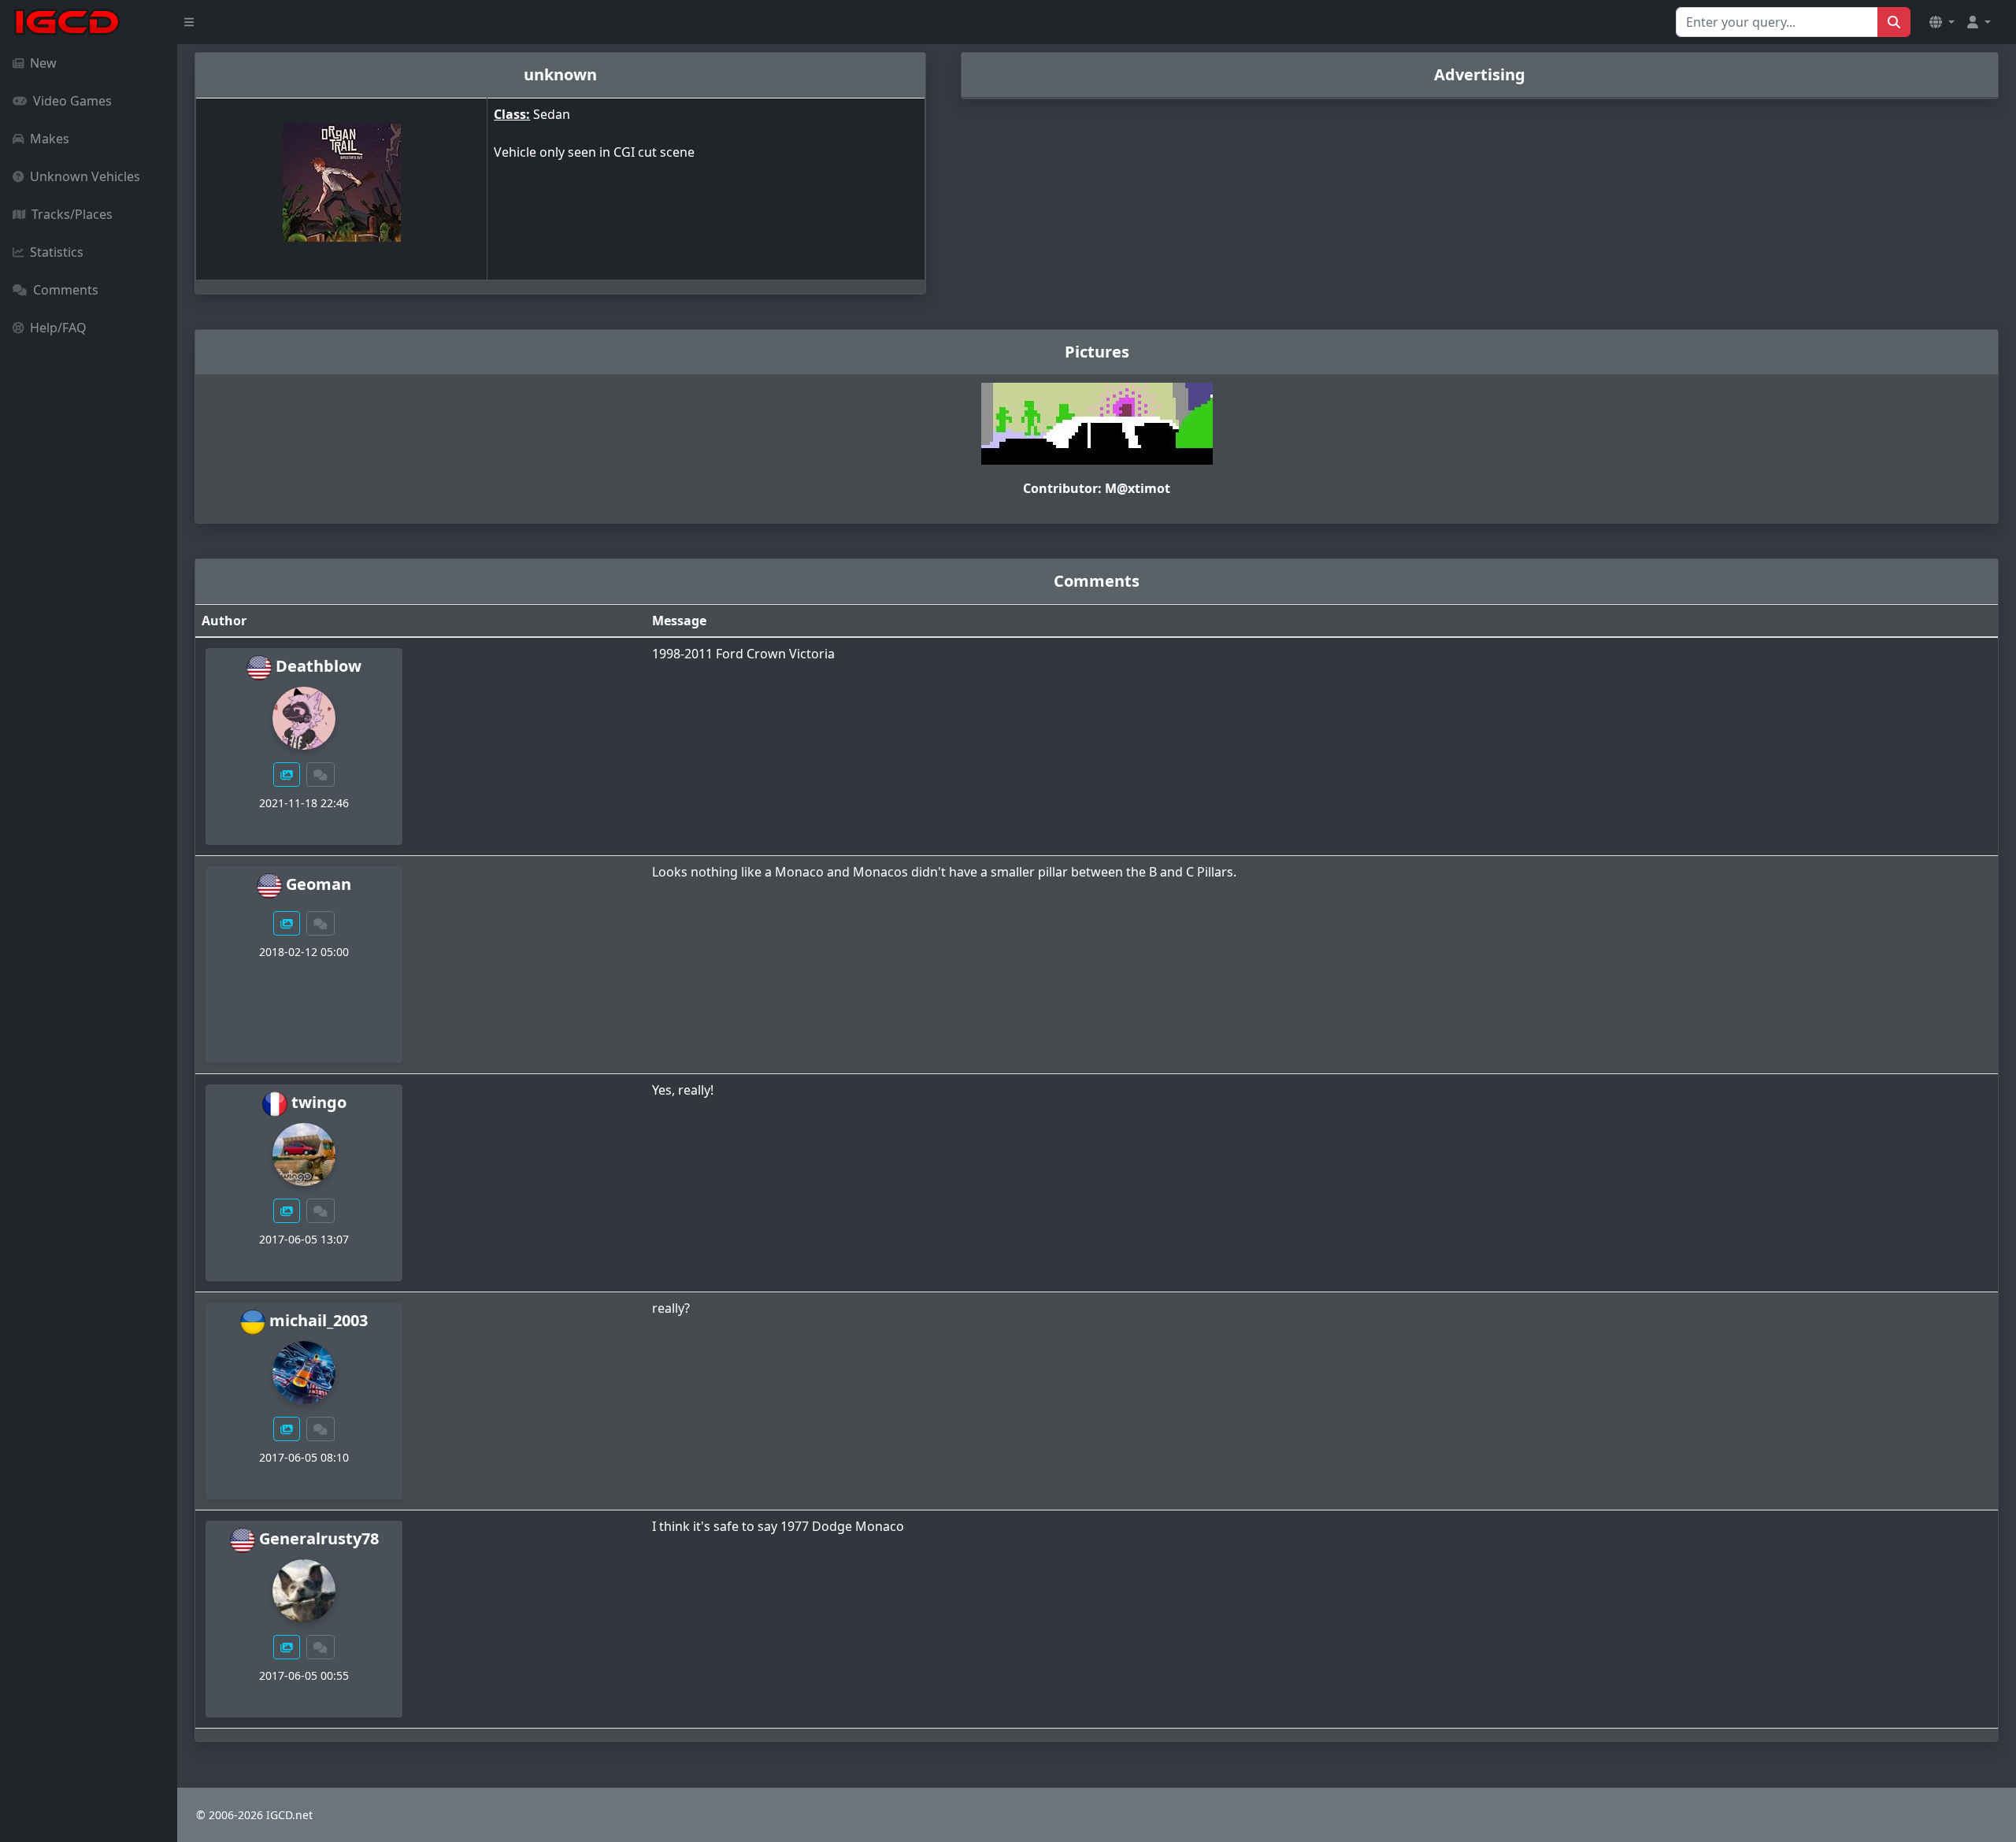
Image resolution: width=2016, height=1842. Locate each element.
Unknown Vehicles (85, 176)
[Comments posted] (321, 775)
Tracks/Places (72, 214)
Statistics (57, 252)
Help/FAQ (58, 328)
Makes (50, 139)
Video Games (72, 101)
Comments (66, 290)
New (43, 63)
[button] (1942, 22)
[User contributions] (287, 775)
